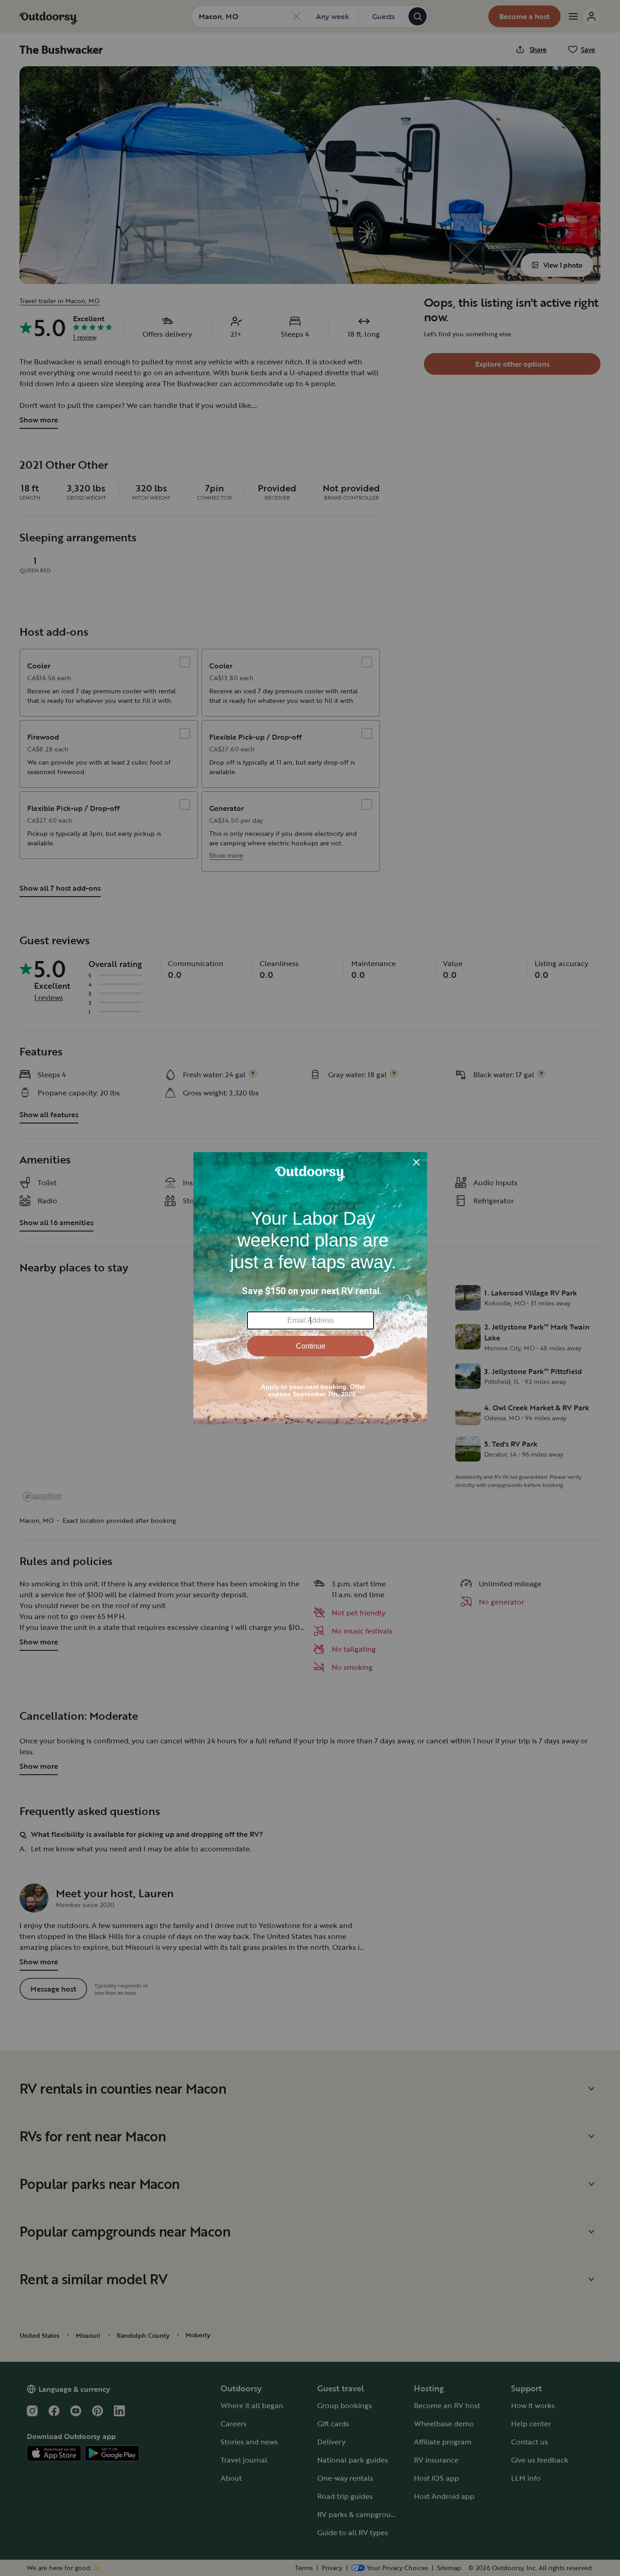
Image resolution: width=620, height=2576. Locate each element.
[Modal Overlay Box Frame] (310, 1288)
